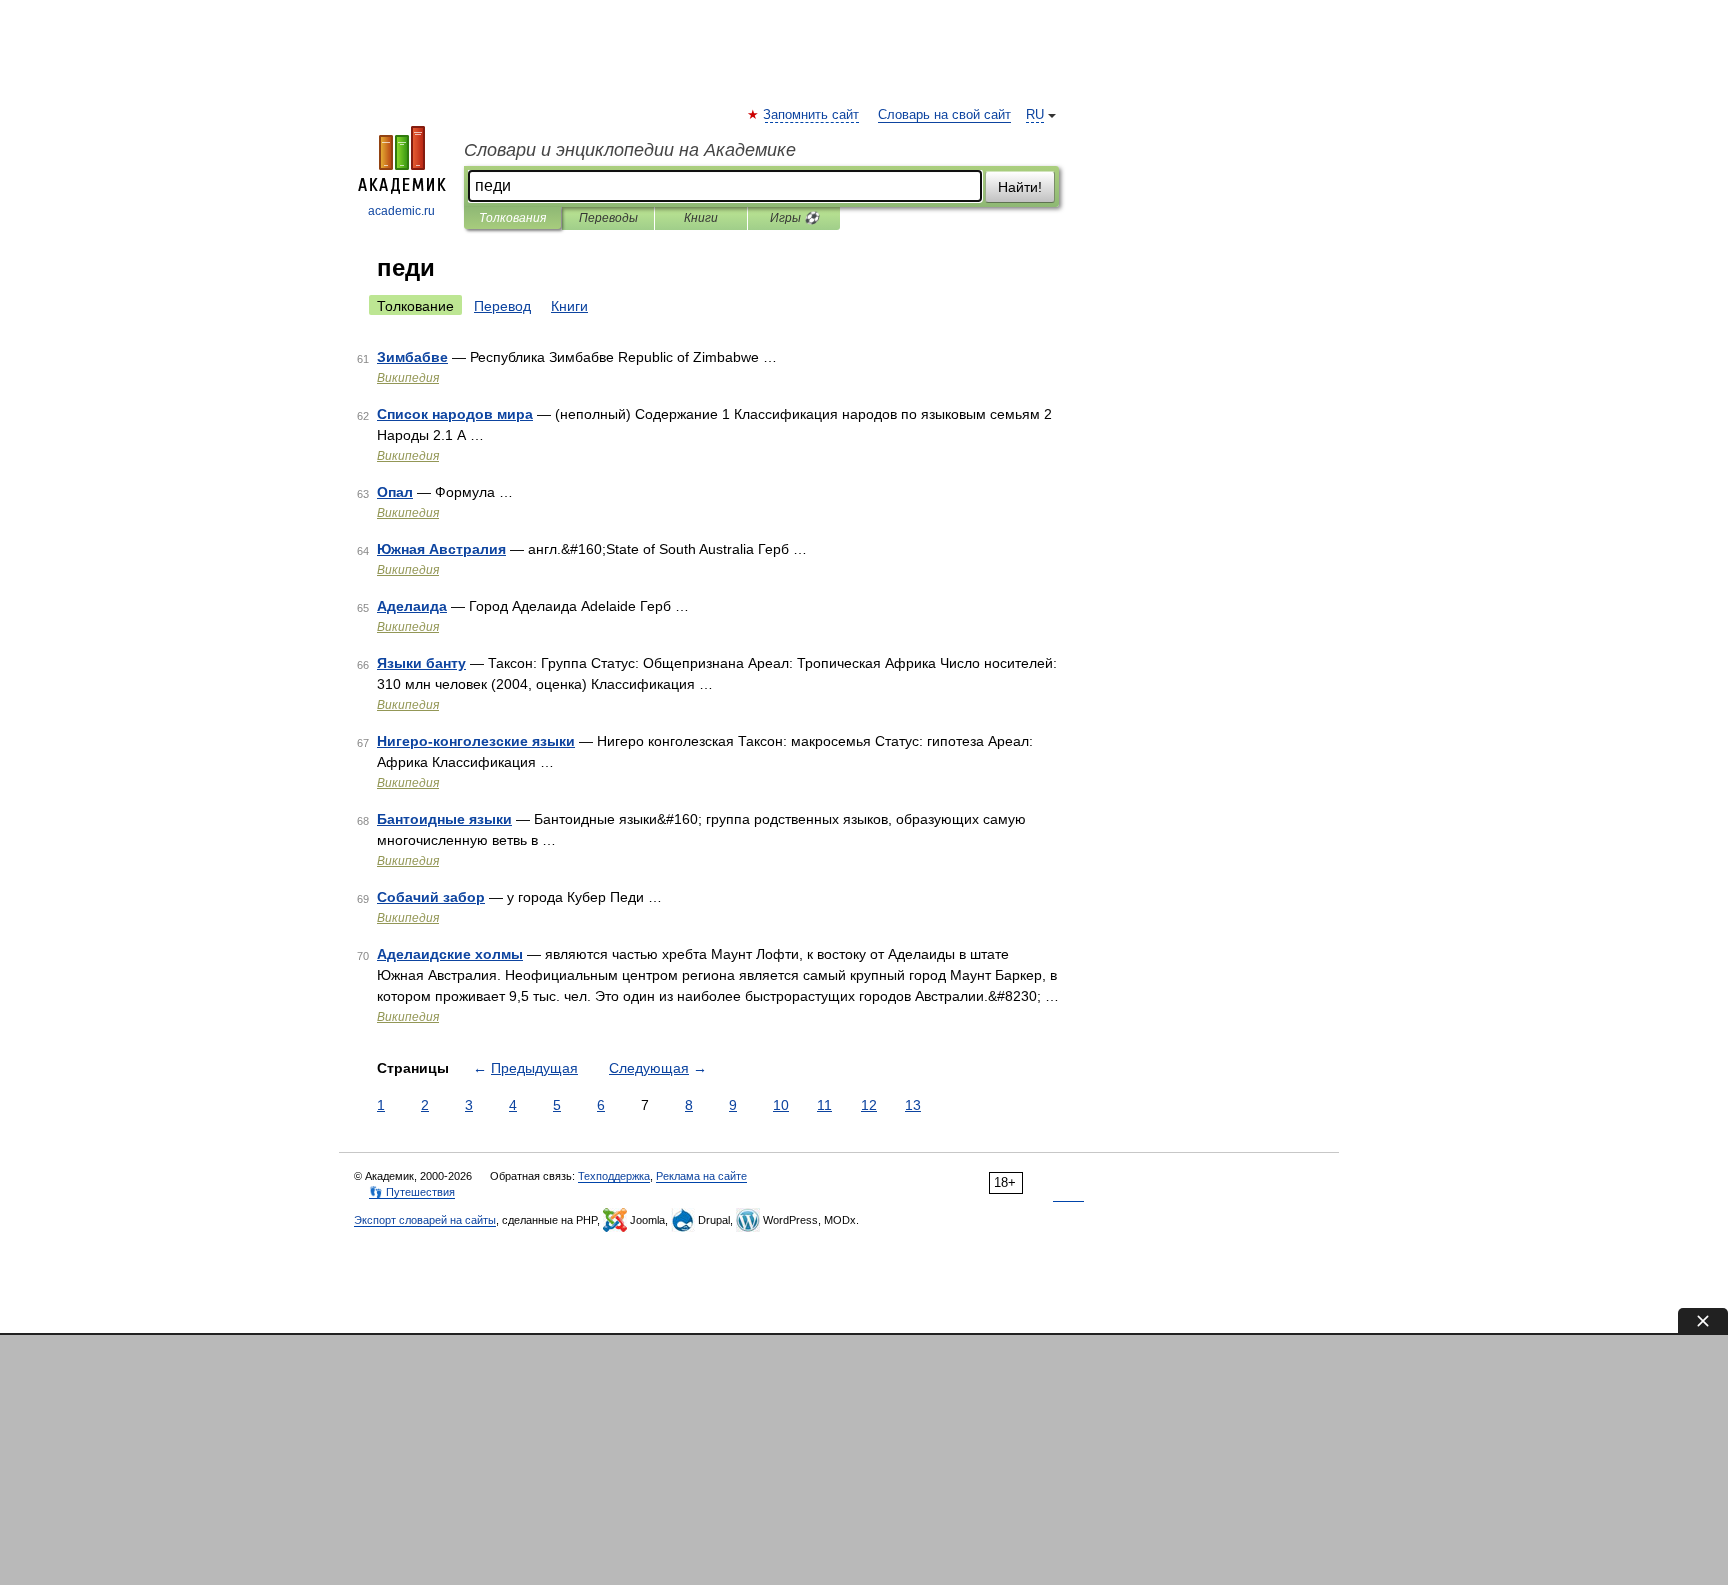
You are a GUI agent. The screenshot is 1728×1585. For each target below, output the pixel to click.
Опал (395, 492)
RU (1035, 115)
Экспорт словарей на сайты (425, 1220)
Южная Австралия (441, 549)
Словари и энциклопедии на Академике (630, 150)
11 (824, 1105)
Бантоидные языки (444, 819)
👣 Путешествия (412, 1192)
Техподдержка (614, 1176)
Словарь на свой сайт (944, 115)
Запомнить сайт (812, 115)
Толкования (512, 218)
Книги (701, 218)
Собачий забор (431, 897)
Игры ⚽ (794, 218)
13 (913, 1105)
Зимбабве (412, 357)
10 (781, 1105)
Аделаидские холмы (450, 954)
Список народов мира (455, 414)
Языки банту (421, 663)
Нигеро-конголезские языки (476, 741)
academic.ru (401, 211)
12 (869, 1105)
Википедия (408, 378)
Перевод (502, 306)
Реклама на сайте (701, 1176)
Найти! (1020, 187)
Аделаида (412, 606)
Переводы (608, 218)
